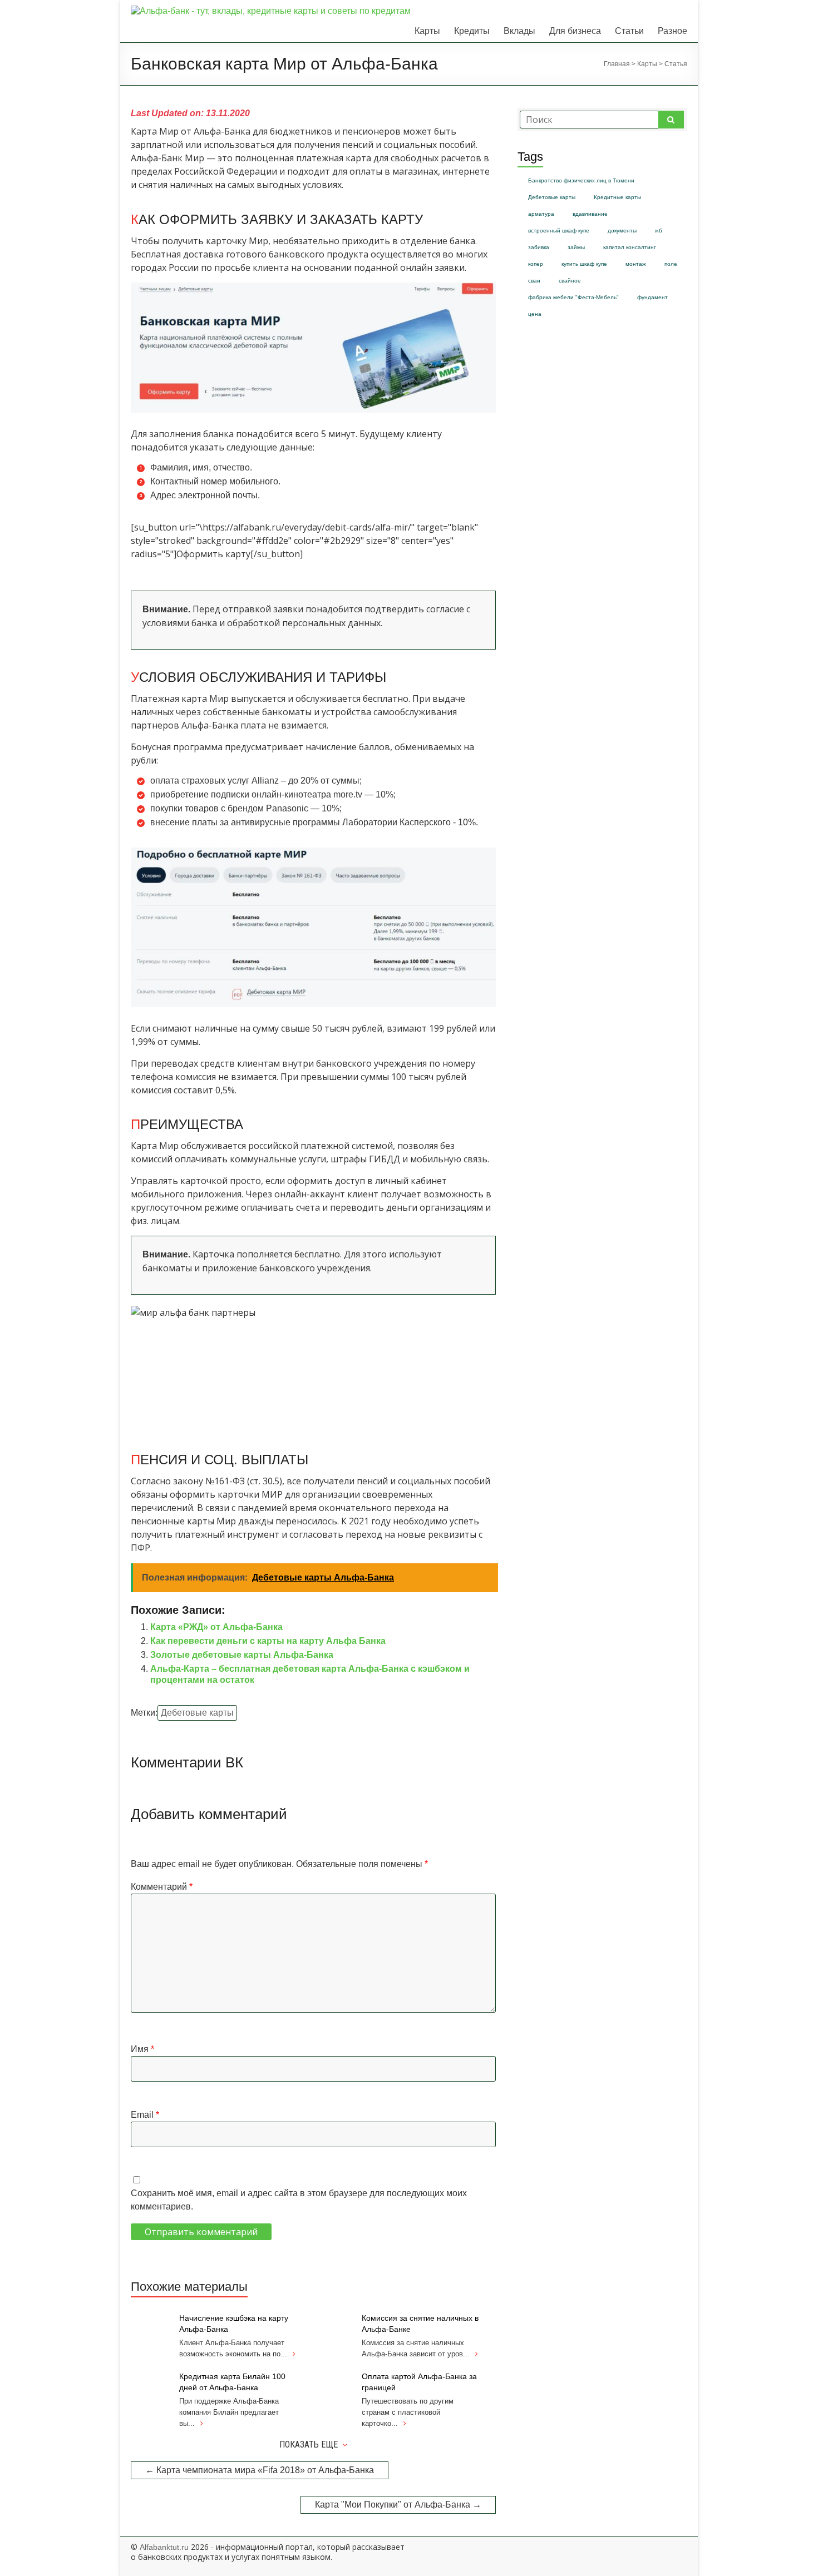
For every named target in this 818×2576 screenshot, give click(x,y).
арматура (541, 214)
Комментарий (162, 1887)
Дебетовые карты (197, 1713)
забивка (539, 247)
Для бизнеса (575, 31)
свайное (570, 281)
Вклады (519, 31)
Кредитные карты (617, 197)
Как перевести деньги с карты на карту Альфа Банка (268, 1641)
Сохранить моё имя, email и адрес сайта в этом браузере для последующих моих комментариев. (299, 2200)
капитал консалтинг (630, 247)
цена (535, 314)
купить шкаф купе (584, 264)
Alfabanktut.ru (164, 2547)
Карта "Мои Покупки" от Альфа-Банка (398, 2505)
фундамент (652, 297)
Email (145, 2115)
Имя (142, 2049)
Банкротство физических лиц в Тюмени (581, 180)
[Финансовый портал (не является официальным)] (271, 11)
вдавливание (590, 214)
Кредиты (472, 31)
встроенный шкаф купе (559, 231)
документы (622, 231)
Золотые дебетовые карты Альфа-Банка (242, 1655)
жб (659, 231)
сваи (534, 281)
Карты (427, 31)
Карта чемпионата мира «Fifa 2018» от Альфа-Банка (260, 2470)
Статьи (629, 31)
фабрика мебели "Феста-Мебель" (573, 297)
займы (576, 247)
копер (536, 264)
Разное (672, 31)
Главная (617, 64)
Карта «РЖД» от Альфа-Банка (216, 1627)
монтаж (636, 264)
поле (671, 264)
